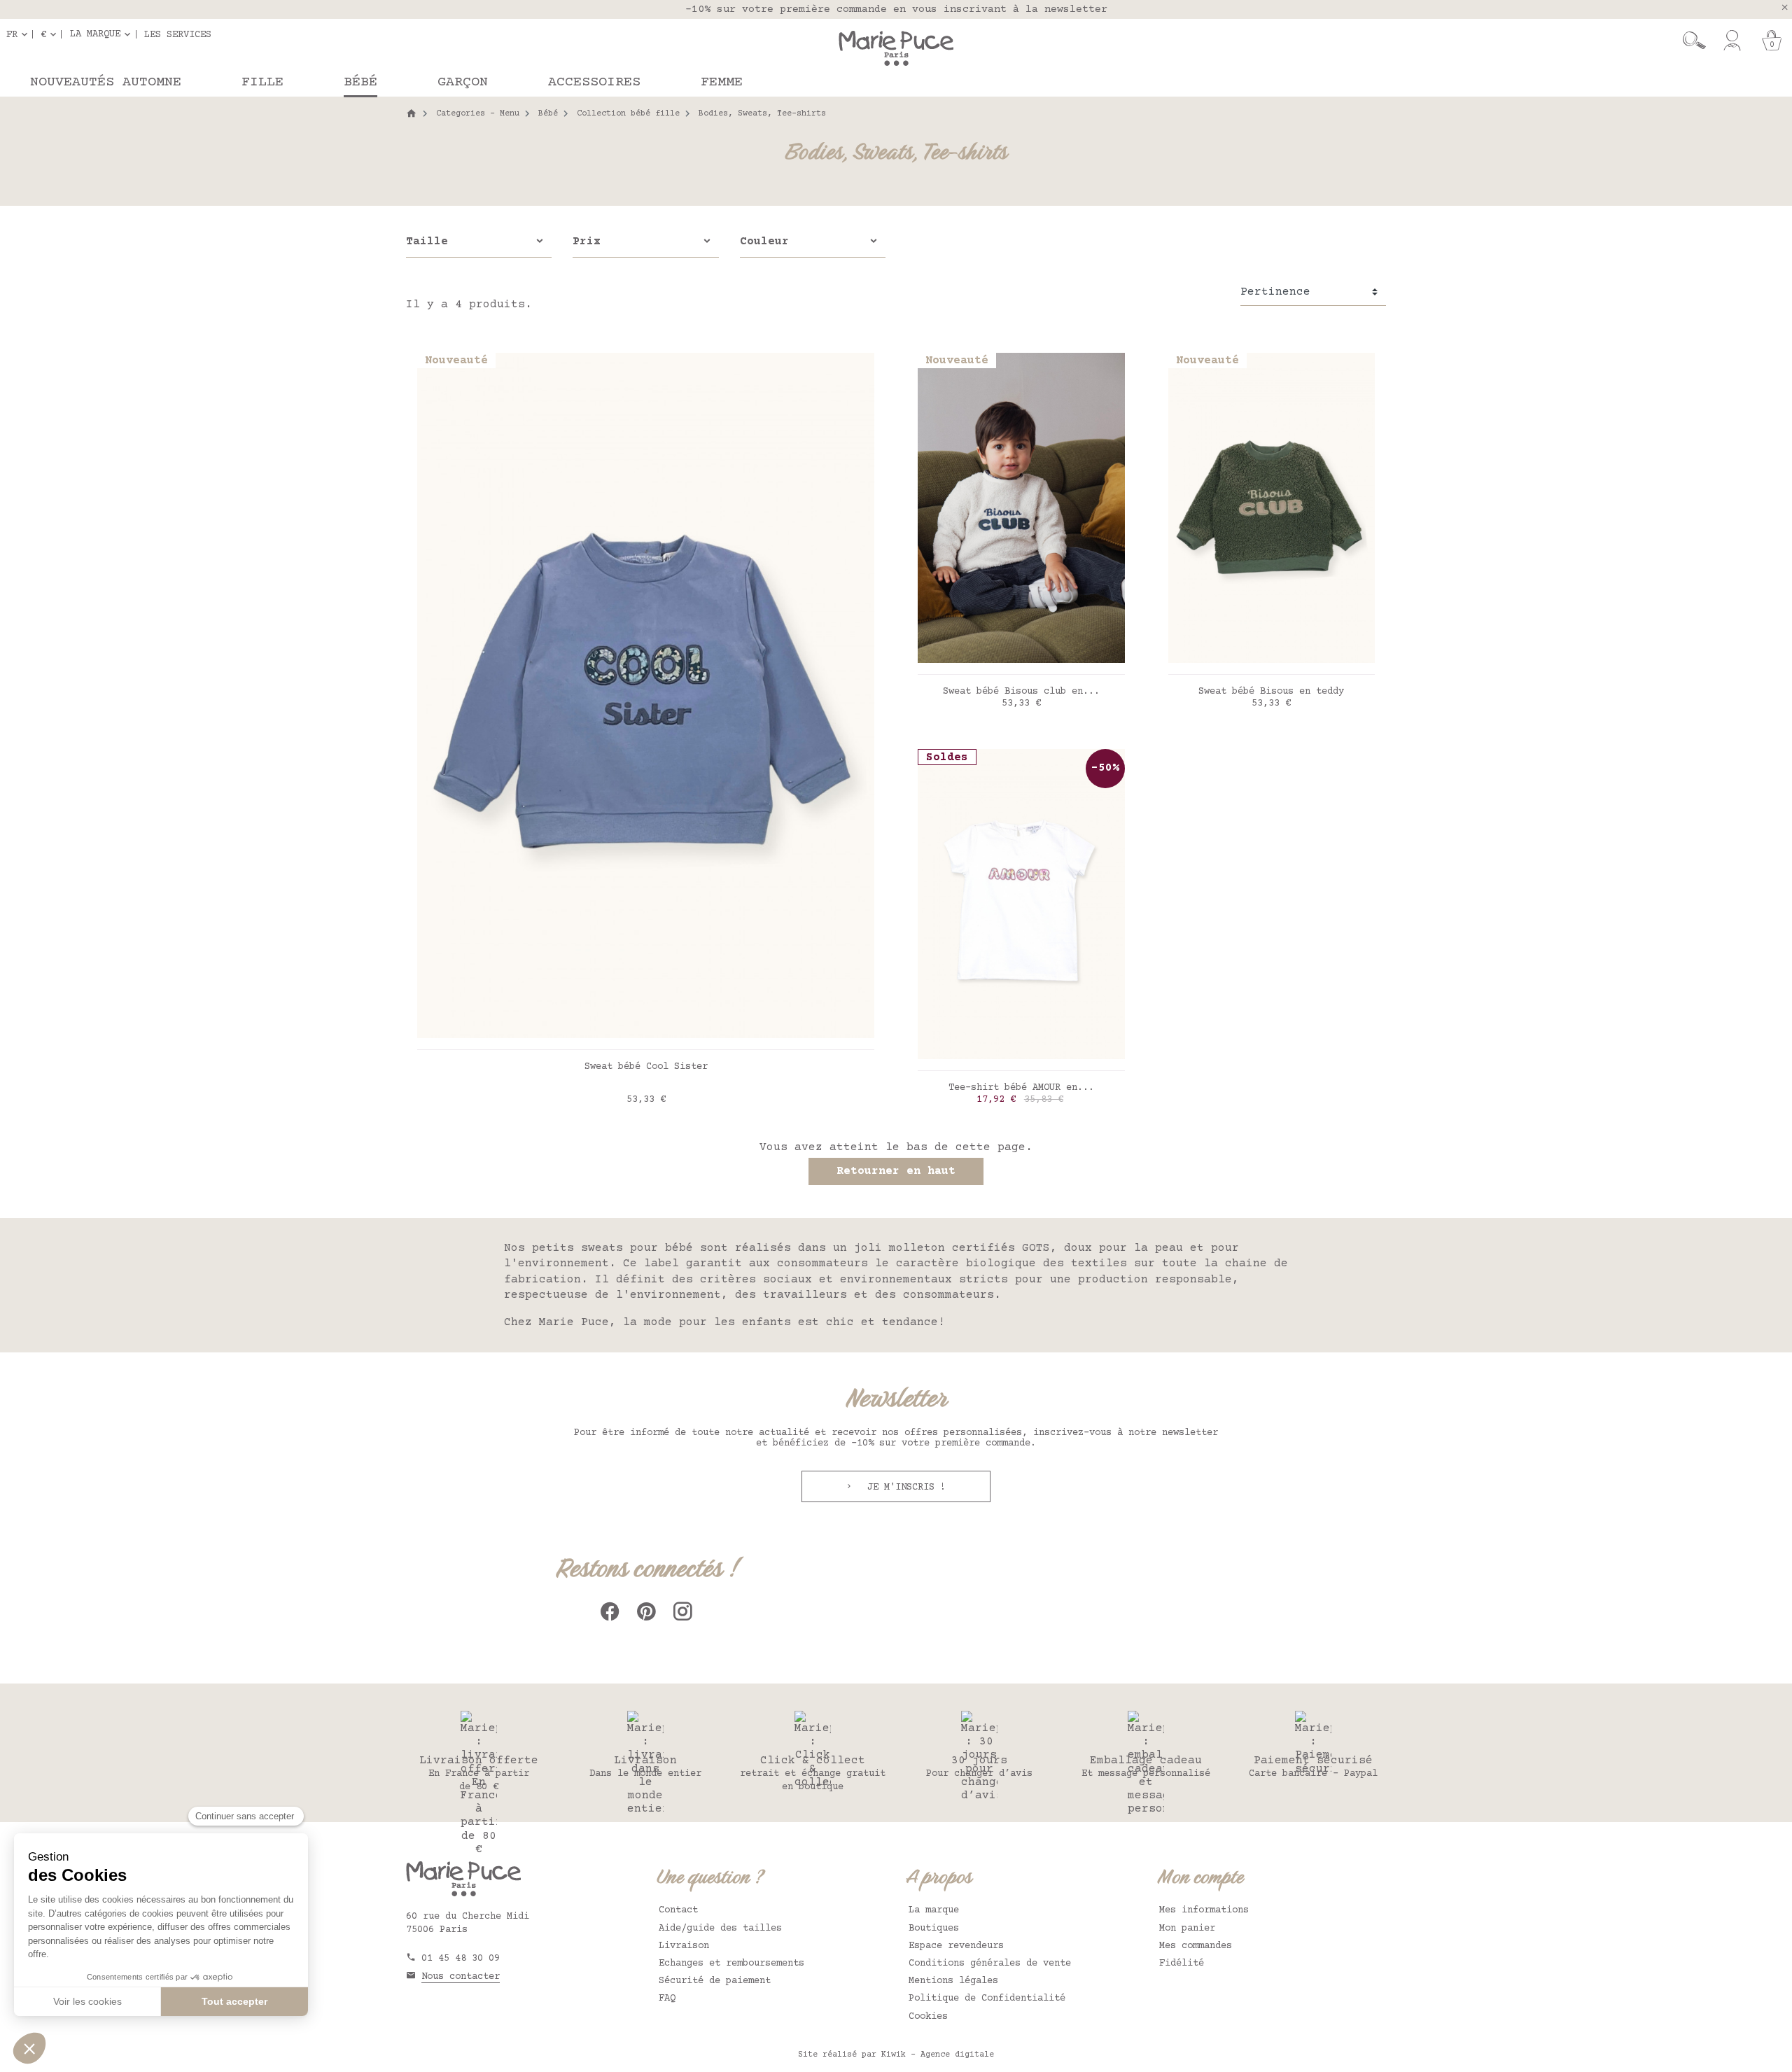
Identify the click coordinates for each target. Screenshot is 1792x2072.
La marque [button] (95, 34)
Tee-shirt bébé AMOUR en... (1021, 1088)
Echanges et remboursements (731, 1963)
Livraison (684, 1946)
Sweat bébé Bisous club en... (1021, 692)
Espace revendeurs (956, 1946)
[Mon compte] (1732, 41)
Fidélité (1182, 1963)
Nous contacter (461, 1977)
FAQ (667, 1998)
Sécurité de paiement (715, 1981)
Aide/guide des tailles (720, 1928)
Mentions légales (953, 1981)
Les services (178, 34)
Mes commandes (1196, 1946)
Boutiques (934, 1928)
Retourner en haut (896, 1171)
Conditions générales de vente (990, 1963)
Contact (678, 1910)
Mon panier (1187, 1928)
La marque (934, 1910)
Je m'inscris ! (904, 1487)
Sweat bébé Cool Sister (646, 1067)
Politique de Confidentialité (987, 1998)
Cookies (928, 2017)
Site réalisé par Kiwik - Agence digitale (896, 2055)
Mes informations (1204, 1910)
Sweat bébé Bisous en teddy (1271, 692)
